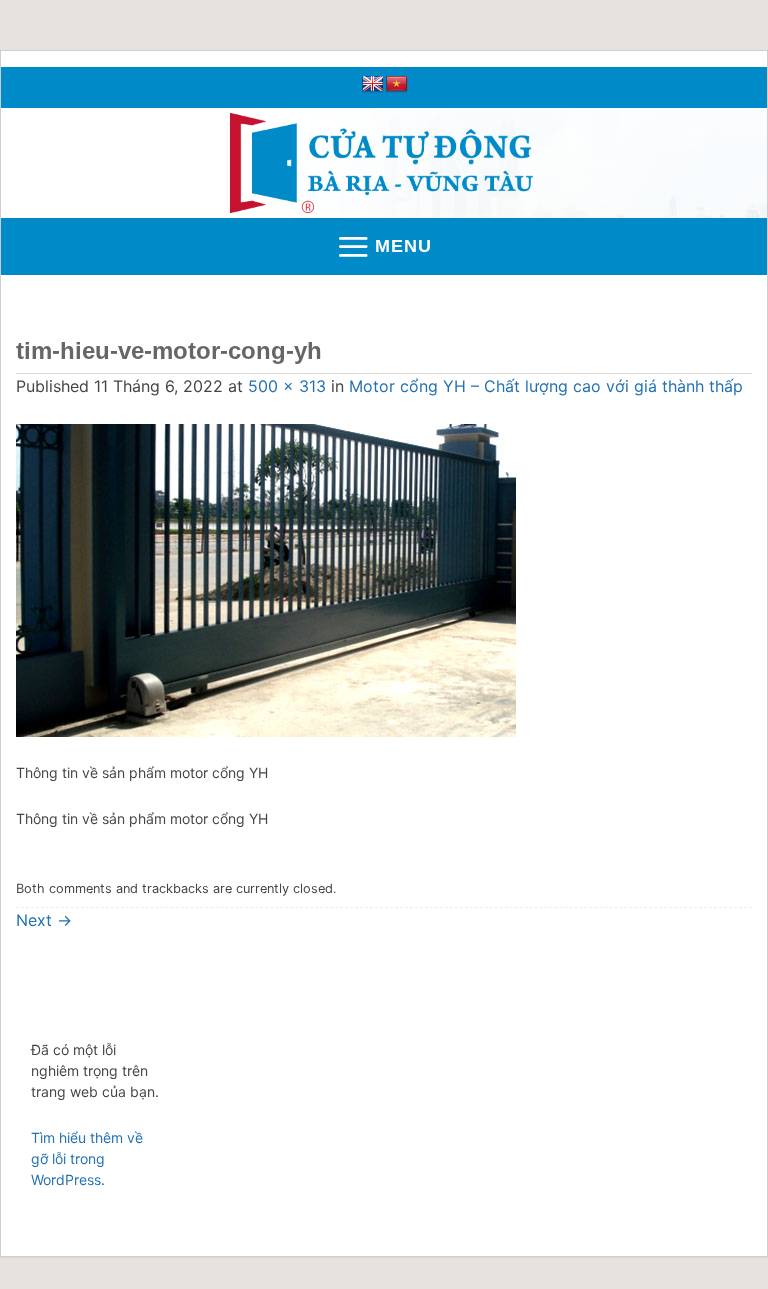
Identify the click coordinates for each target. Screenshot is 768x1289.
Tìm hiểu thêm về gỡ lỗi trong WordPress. (87, 1158)
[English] (373, 84)
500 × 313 (287, 386)
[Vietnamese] (397, 84)
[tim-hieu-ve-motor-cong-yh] (266, 579)
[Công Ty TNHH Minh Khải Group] (384, 163)
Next (44, 920)
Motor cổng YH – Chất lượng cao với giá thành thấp (546, 386)
